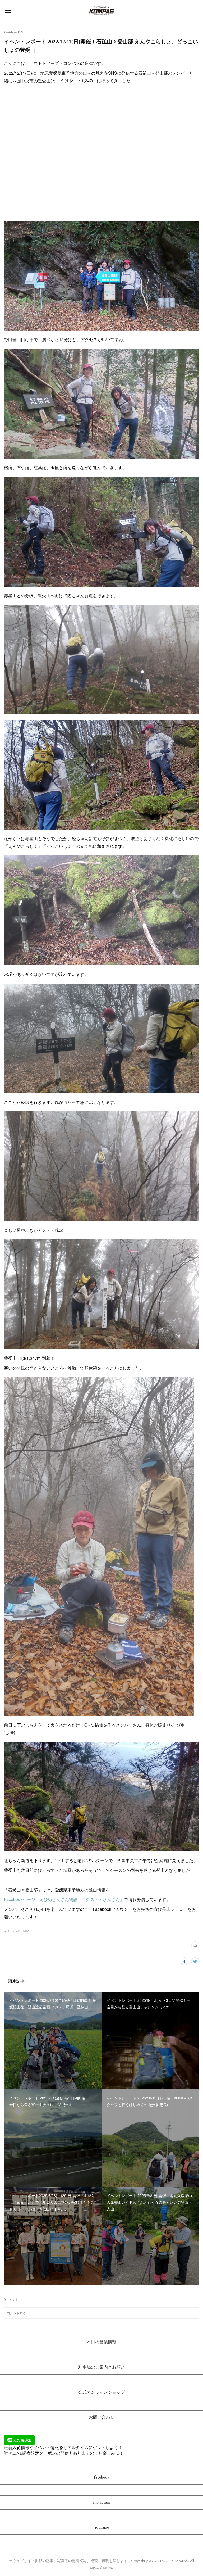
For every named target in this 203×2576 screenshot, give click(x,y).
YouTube (102, 2527)
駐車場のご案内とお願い (101, 2367)
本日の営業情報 (101, 2342)
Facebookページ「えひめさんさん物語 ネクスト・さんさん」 (64, 1899)
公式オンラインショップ (101, 2392)
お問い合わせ (101, 2417)
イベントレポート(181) (18, 1931)
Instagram (102, 2502)
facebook (102, 2477)
